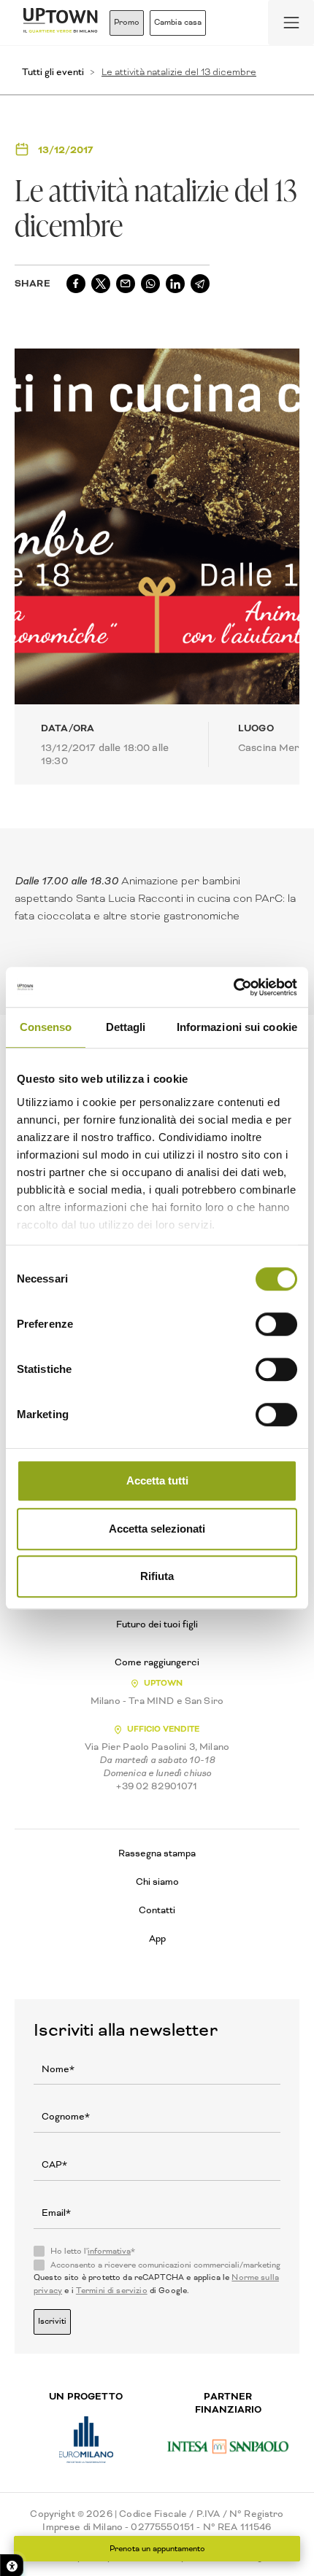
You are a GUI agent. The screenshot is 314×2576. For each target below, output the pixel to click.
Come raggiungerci (157, 1662)
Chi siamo (157, 1882)
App (157, 1938)
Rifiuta (157, 1576)
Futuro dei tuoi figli (157, 1624)
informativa (109, 2251)
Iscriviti (52, 2321)
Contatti (157, 1910)
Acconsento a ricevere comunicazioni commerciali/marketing (165, 2265)
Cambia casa (178, 22)
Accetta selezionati (157, 1529)
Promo (127, 22)
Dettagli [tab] (126, 1027)
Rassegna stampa (157, 1853)
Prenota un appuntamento (157, 2549)
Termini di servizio (112, 2291)
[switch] (276, 1324)
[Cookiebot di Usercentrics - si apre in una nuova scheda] (233, 987)
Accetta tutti (157, 1480)
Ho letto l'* (93, 2252)
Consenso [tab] (46, 1027)
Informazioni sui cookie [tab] (237, 1027)
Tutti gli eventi (53, 72)
